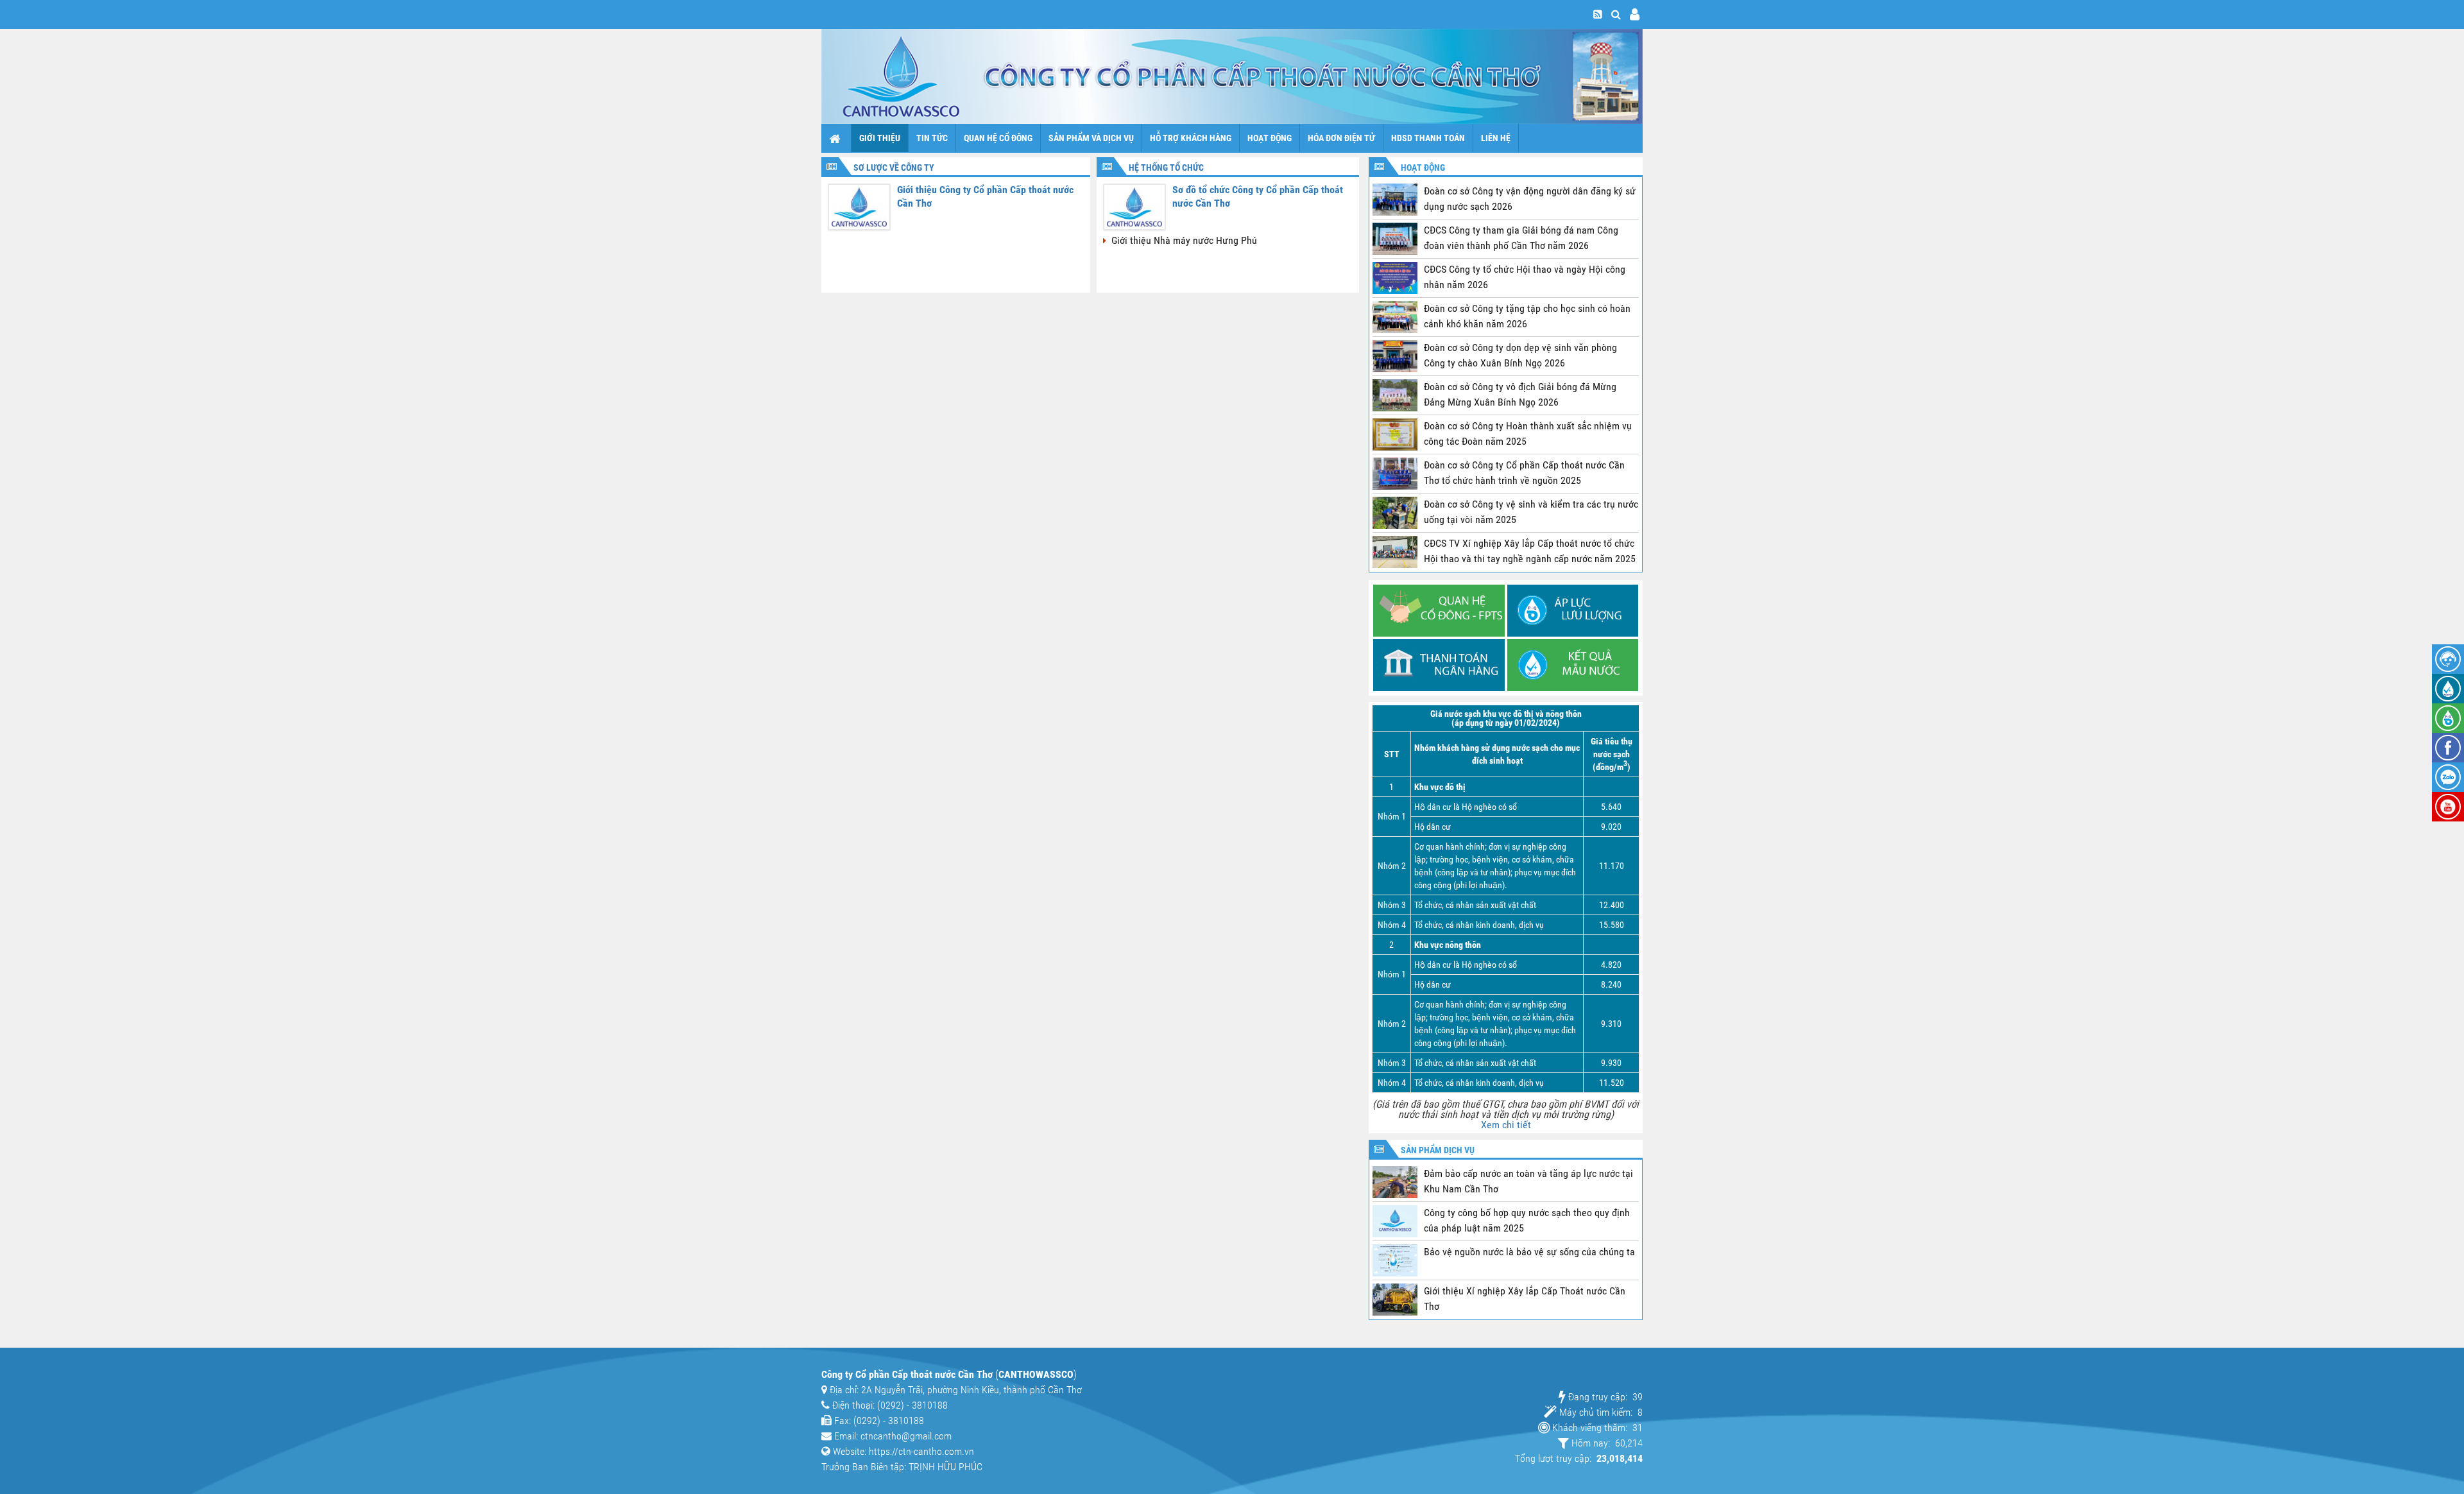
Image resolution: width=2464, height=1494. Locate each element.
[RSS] (1598, 14)
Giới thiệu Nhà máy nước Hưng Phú (1183, 240)
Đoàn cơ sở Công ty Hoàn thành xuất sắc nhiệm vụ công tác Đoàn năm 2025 (1528, 434)
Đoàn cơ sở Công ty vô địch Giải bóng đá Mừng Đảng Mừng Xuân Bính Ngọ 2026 (1520, 394)
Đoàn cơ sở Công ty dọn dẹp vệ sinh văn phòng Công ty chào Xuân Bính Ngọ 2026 (1520, 355)
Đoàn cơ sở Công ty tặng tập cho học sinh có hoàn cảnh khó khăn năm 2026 (1527, 316)
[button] (1616, 14)
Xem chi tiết (1506, 1125)
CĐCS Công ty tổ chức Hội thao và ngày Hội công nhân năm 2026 (1525, 277)
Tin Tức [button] (932, 138)
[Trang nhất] (836, 138)
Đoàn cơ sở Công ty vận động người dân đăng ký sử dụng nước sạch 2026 (1530, 199)
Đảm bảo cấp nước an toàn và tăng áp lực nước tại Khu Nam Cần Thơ (1528, 1181)
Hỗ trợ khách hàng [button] (1191, 138)
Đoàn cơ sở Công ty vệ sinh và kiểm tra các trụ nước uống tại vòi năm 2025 (1531, 512)
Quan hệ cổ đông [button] (998, 138)
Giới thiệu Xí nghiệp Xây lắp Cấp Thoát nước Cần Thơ (1525, 1299)
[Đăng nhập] (1635, 14)
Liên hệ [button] (1496, 138)
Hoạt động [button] (1270, 138)
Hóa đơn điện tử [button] (1341, 138)
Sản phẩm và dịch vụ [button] (1091, 138)
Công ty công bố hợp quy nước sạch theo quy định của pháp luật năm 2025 (1527, 1220)
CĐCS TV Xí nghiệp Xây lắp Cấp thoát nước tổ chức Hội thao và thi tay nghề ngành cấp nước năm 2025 (1530, 551)
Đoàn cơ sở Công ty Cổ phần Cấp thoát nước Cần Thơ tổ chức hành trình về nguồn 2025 (1524, 473)
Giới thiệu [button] (880, 138)
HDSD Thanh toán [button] (1428, 138)
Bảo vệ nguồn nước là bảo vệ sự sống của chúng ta (1529, 1252)
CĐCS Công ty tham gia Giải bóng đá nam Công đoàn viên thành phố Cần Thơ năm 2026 (1521, 238)
